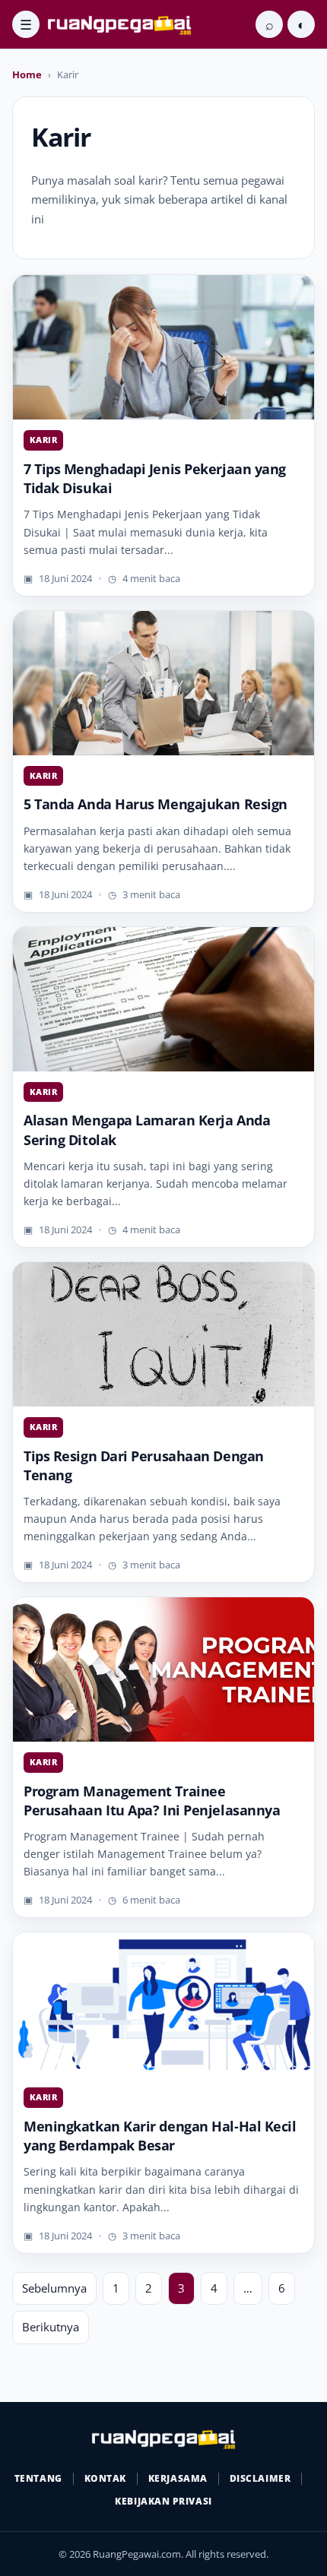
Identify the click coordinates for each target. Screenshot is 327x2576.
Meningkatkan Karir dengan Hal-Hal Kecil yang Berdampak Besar (160, 2136)
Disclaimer (260, 2478)
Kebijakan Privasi (163, 2501)
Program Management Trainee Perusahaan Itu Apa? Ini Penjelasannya (152, 1801)
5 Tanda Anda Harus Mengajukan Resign (156, 804)
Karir (43, 440)
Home (27, 74)
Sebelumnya (54, 2288)
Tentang (38, 2478)
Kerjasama (178, 2478)
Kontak (105, 2478)
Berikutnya (51, 2327)
